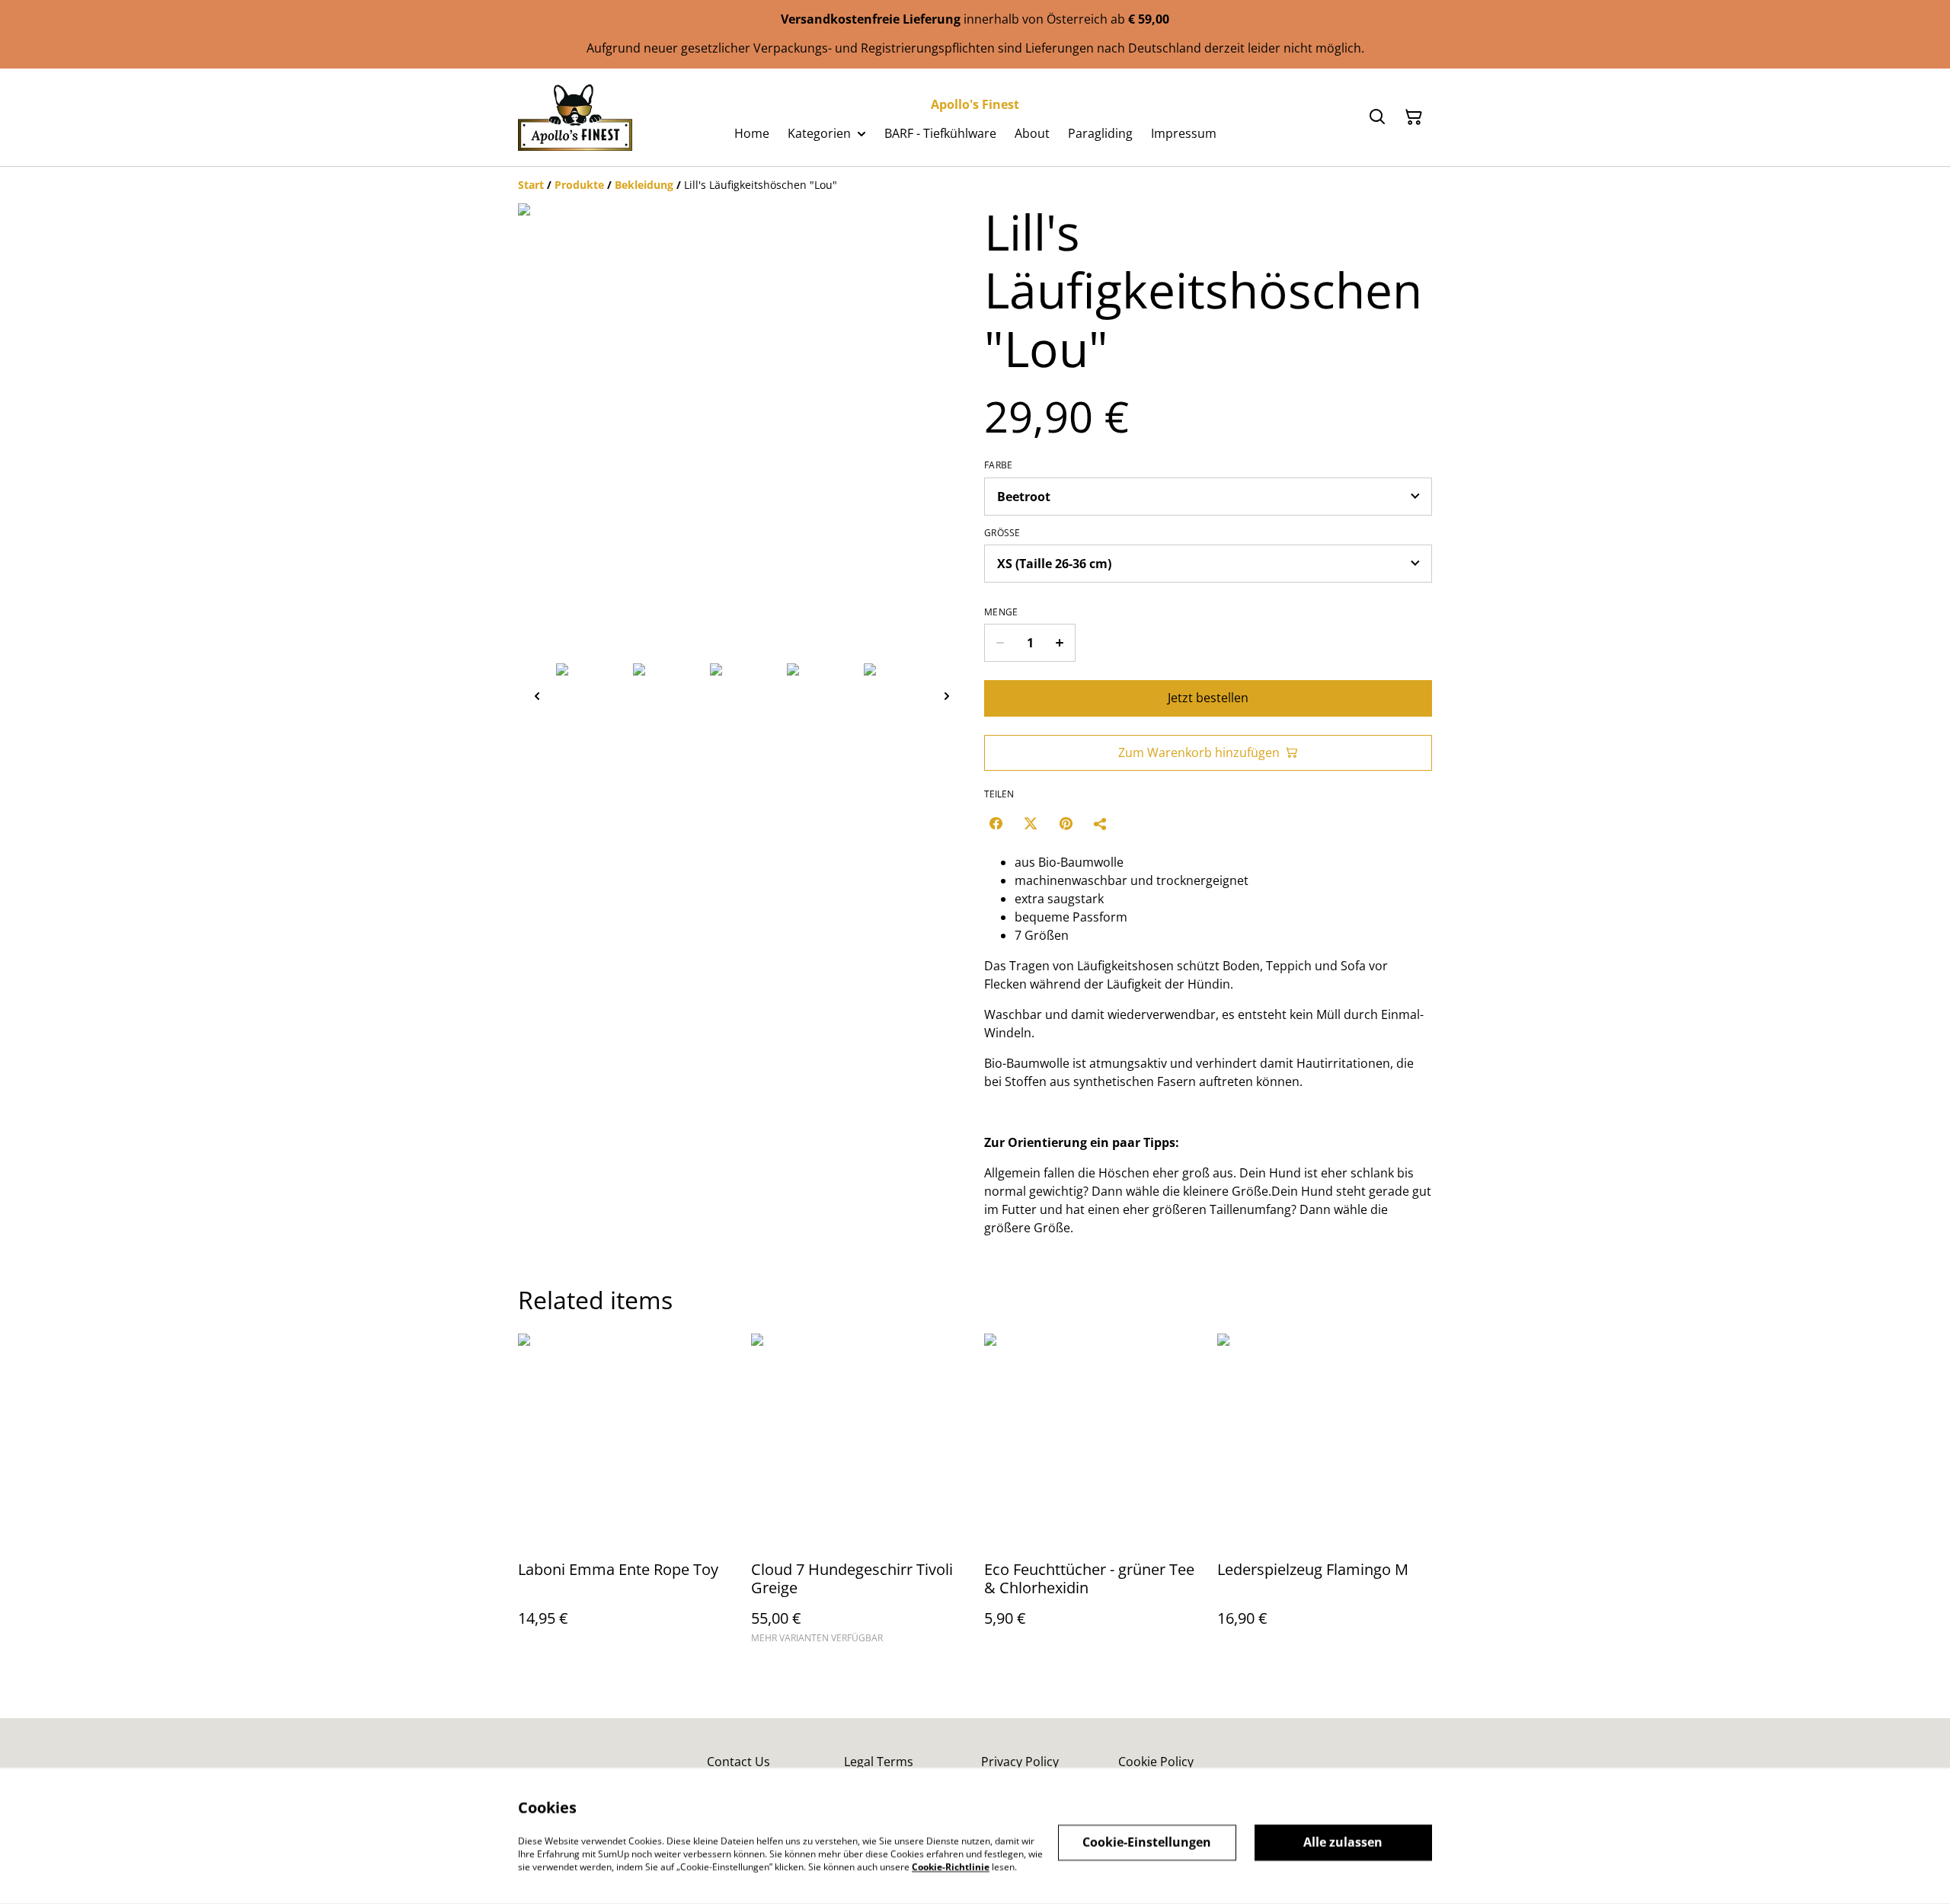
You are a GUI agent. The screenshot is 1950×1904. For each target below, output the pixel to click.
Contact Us (738, 1762)
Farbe (999, 465)
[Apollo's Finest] (575, 117)
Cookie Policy (1156, 1762)
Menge (1001, 612)
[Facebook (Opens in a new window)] (996, 823)
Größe (1002, 533)
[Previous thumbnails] (537, 696)
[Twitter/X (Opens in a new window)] (1031, 823)
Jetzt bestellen (1208, 698)
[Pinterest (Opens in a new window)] (1066, 823)
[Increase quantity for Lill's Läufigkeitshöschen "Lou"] (1060, 643)
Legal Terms (879, 1762)
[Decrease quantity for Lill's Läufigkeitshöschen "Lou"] (1000, 643)
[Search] (1377, 117)
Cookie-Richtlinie (951, 1866)
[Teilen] (1101, 823)
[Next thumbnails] (947, 696)
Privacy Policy (1020, 1762)
